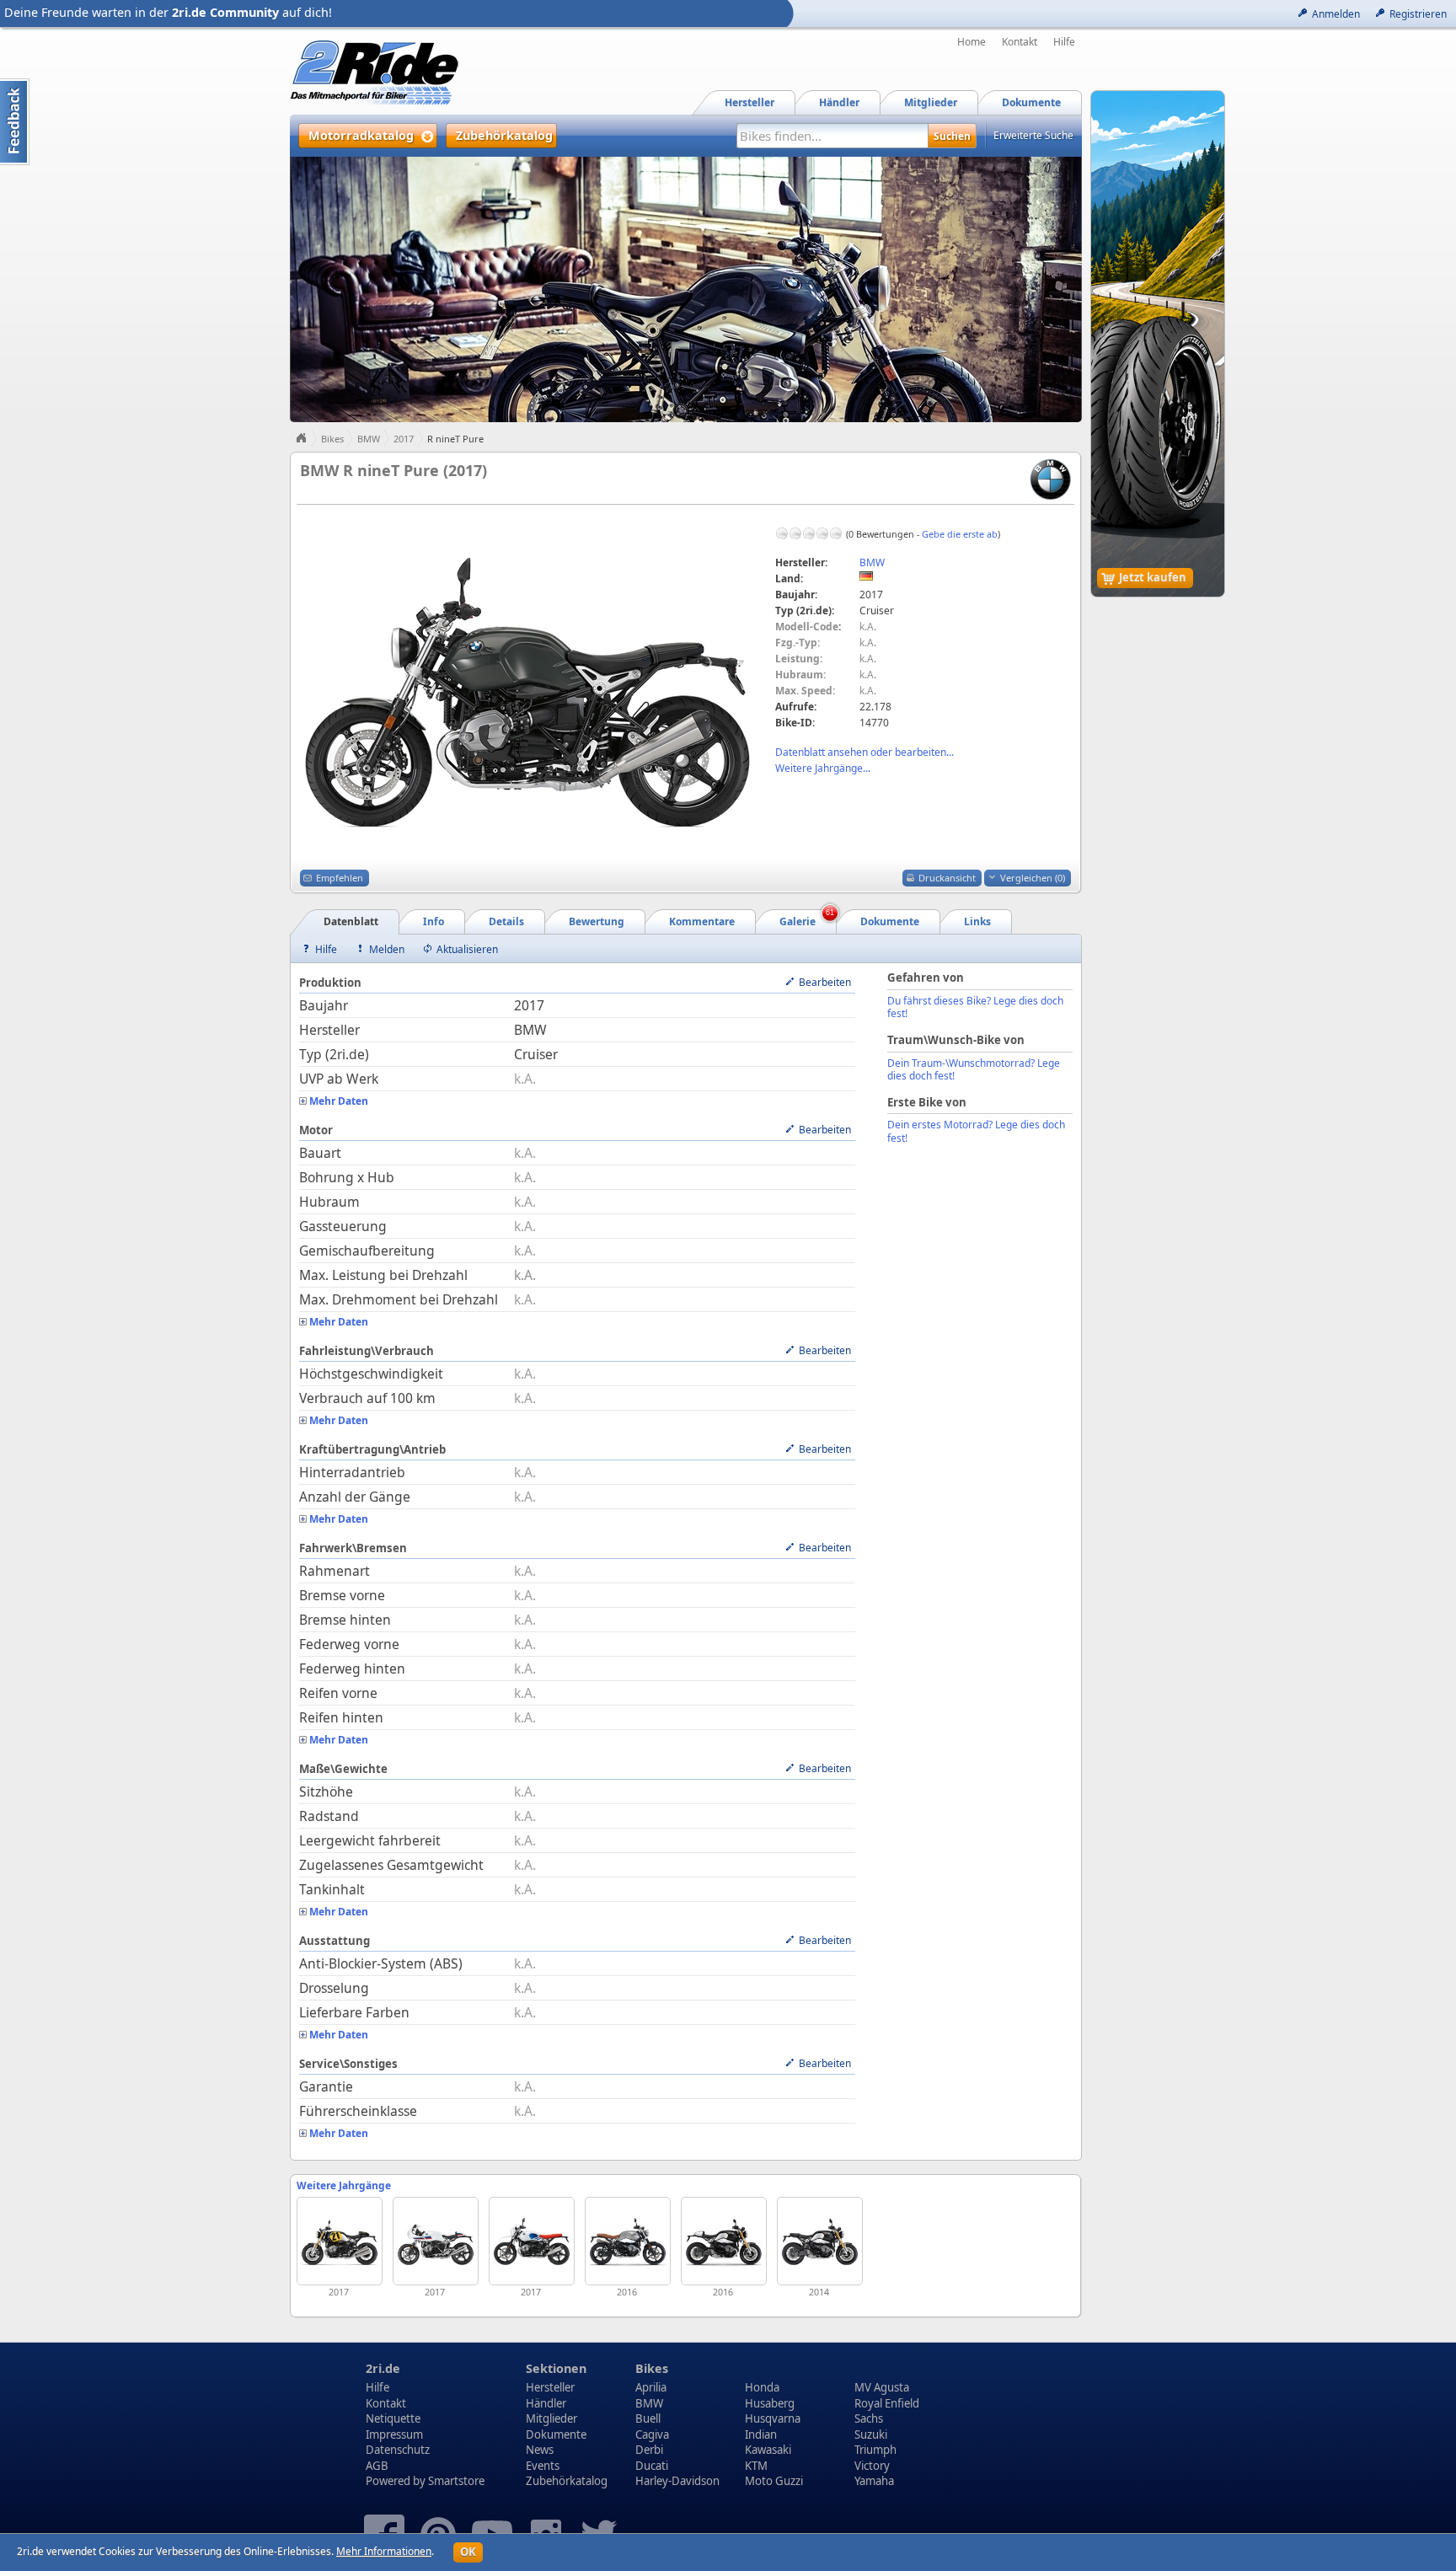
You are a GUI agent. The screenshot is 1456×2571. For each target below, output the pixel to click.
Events (543, 2466)
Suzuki (871, 2434)
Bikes (332, 439)
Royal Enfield (887, 2403)
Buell (648, 2418)
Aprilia (651, 2387)
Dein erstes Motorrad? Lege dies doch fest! (976, 1131)
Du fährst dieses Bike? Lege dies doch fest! (975, 1007)
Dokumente (556, 2434)
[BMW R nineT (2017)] (340, 2241)
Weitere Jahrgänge (344, 2185)
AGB (377, 2466)
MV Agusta (882, 2387)
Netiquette (393, 2418)
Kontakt (1020, 42)
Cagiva (652, 2434)
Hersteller (550, 2387)
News (540, 2450)
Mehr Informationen (384, 2551)
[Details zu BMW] (1050, 478)
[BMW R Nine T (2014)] (820, 2241)
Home (972, 42)
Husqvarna (773, 2418)
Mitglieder (551, 2418)
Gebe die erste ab (960, 534)
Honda (762, 2387)
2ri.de (383, 2368)
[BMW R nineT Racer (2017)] (436, 2241)
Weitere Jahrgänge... (823, 768)
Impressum (394, 2434)
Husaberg (770, 2403)
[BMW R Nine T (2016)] (724, 2241)
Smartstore (456, 2481)
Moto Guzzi (774, 2481)
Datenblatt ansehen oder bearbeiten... (864, 752)
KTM (756, 2466)
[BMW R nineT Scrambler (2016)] (628, 2241)
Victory (872, 2466)
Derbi (649, 2450)
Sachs (869, 2418)
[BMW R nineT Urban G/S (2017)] (532, 2241)
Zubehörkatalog (567, 2481)
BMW (369, 439)
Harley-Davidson (677, 2481)
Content (15, 122)
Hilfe (1064, 42)
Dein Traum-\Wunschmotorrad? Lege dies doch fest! (974, 1070)
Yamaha (874, 2481)
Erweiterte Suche (1033, 135)
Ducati (652, 2466)
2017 (404, 439)
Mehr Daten (339, 1101)
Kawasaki (768, 2450)
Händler (546, 2403)
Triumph (875, 2450)
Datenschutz (398, 2450)
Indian (761, 2434)
